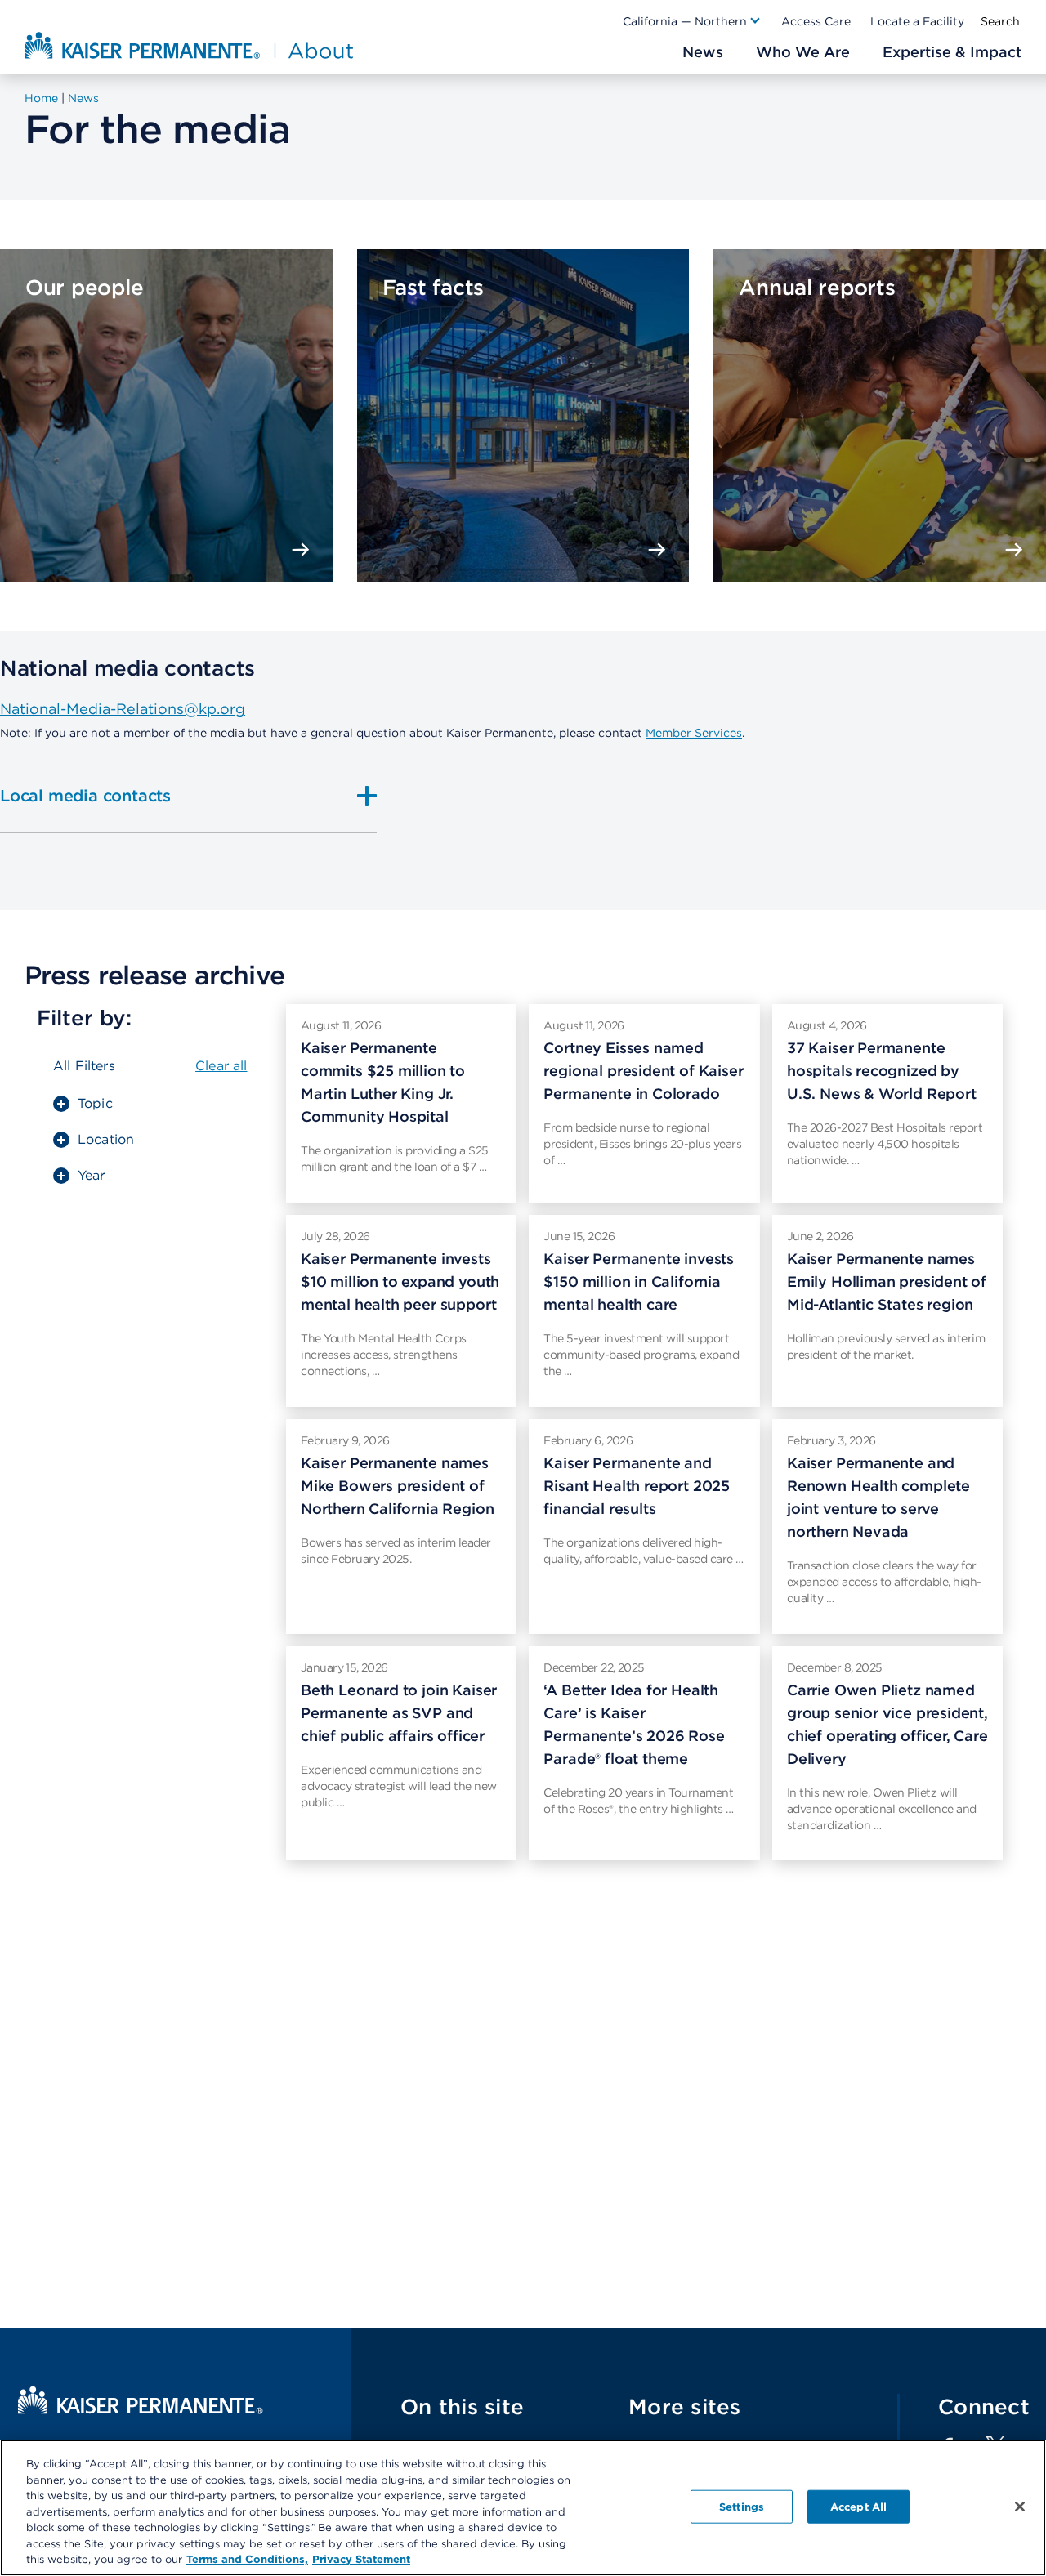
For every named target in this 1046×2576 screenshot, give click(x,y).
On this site (462, 2406)
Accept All (858, 2506)
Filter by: (84, 1018)
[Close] (1020, 2507)
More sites (685, 2406)
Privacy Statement (361, 2559)
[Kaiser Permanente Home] (141, 2410)
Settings (742, 2506)
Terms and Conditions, (247, 2559)
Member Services (694, 733)
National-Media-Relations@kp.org (123, 709)
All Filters (84, 1066)
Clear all (221, 1066)
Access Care (816, 21)
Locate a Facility (917, 21)
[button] (692, 21)
